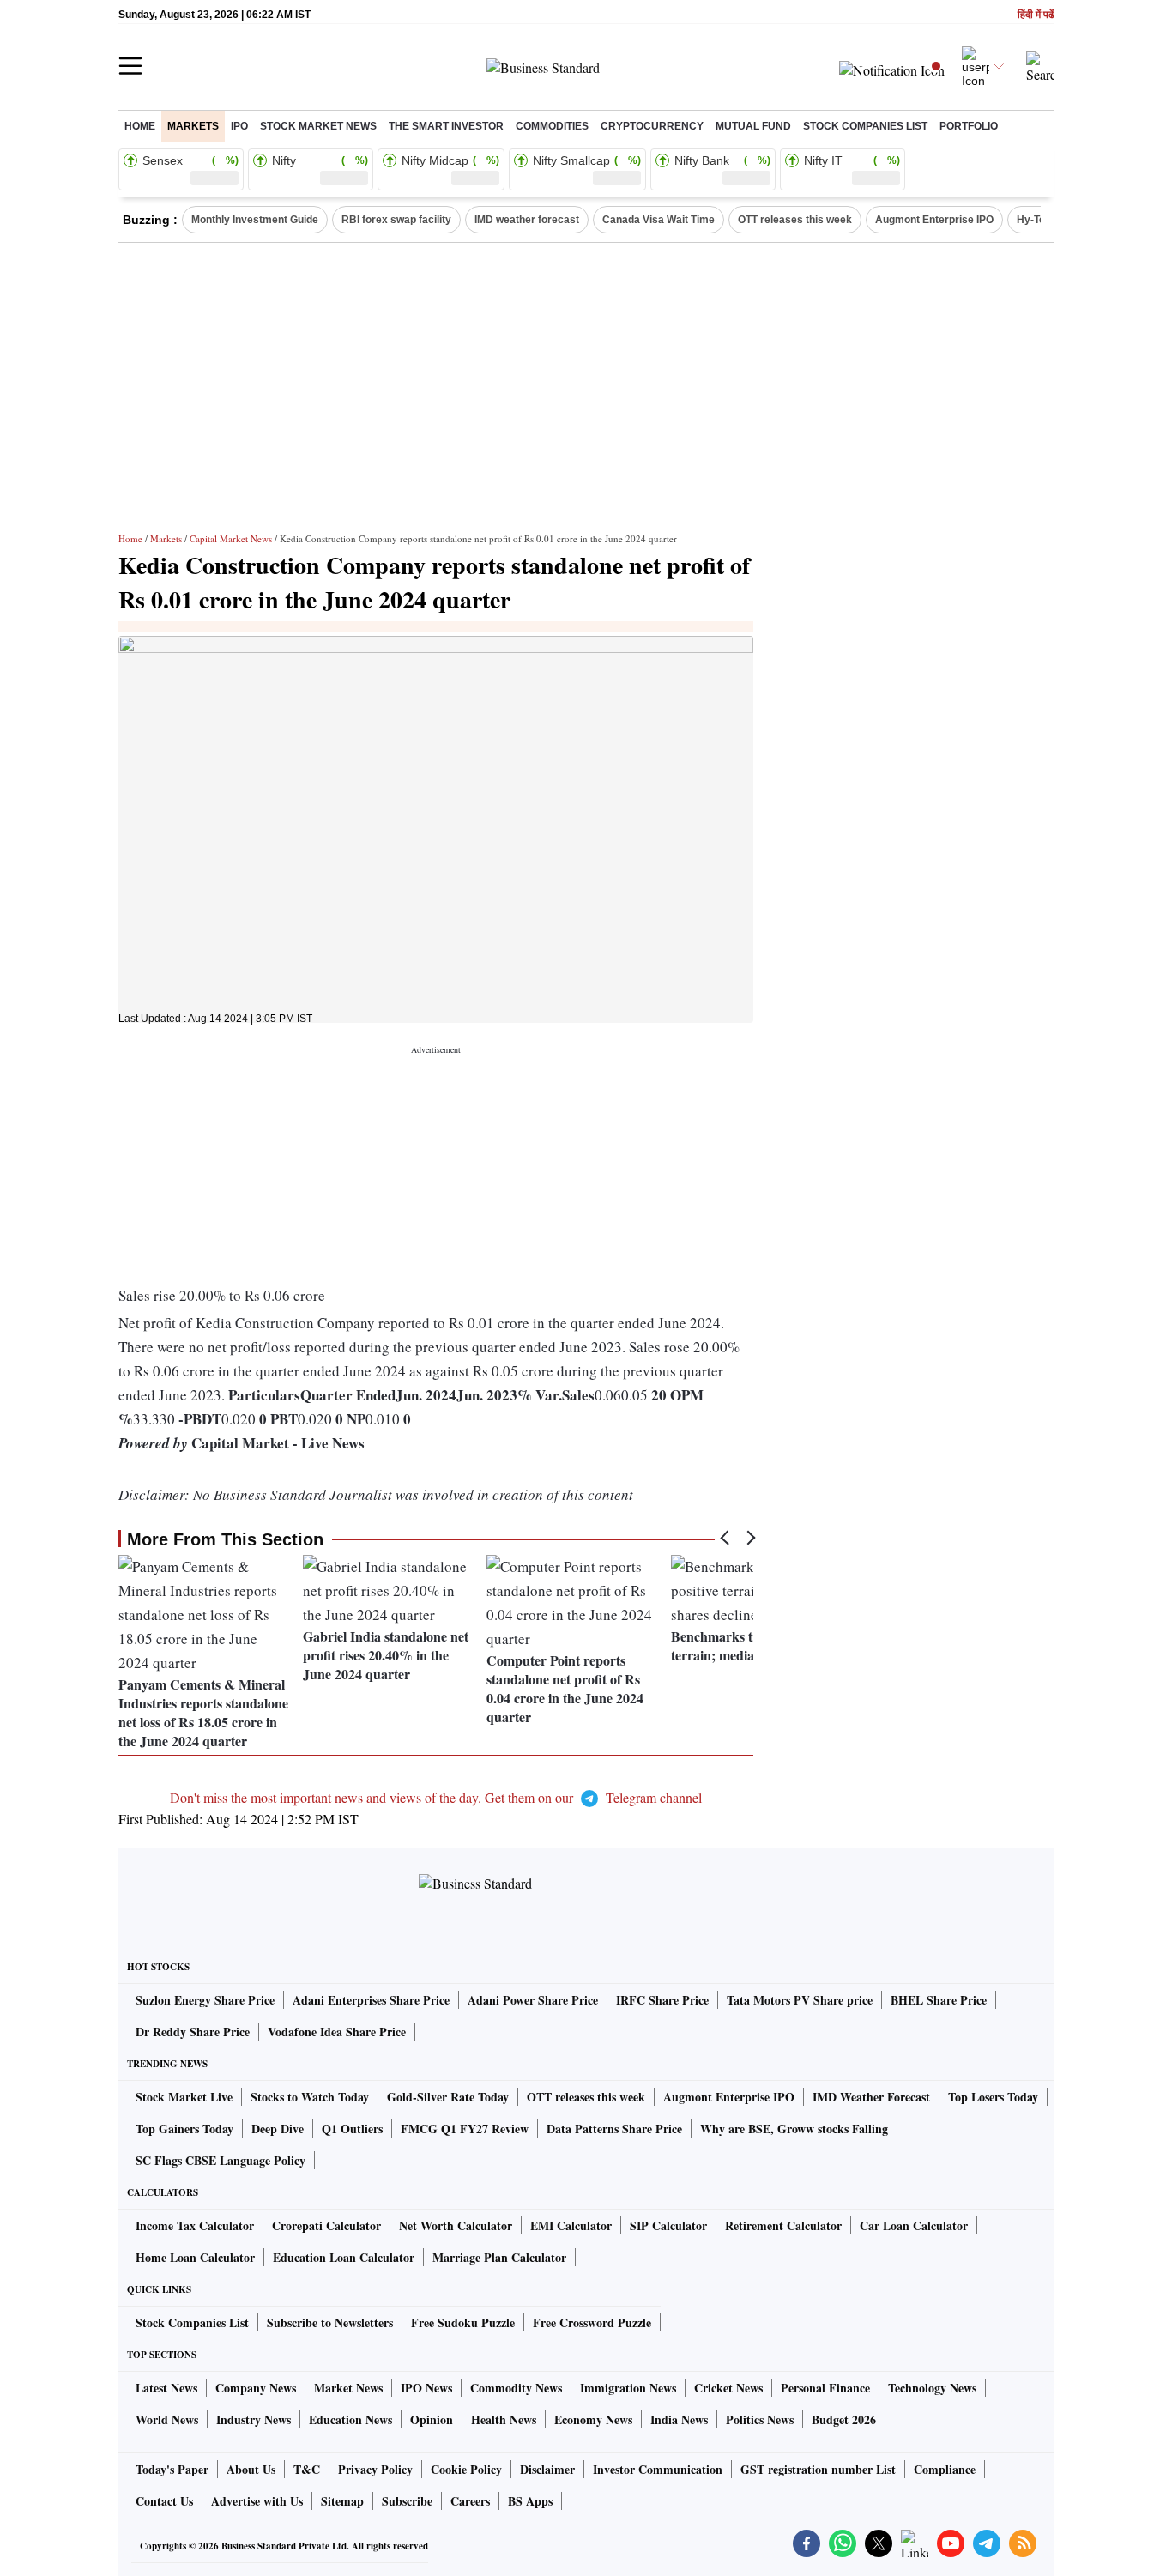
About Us (251, 2469)
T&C (307, 2469)
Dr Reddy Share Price (193, 2032)
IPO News (426, 2388)
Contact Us (164, 2501)
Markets (193, 126)
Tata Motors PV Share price (800, 2000)
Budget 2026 (844, 2419)
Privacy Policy (375, 2469)
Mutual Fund (753, 126)
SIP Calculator (668, 2225)
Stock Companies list (865, 126)
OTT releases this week (795, 220)
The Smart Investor (446, 126)
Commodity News (516, 2388)
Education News (350, 2419)
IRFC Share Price (662, 2000)
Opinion (432, 2419)
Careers (470, 2501)
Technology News (932, 2388)
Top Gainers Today (184, 2129)
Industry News (254, 2419)
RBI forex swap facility (396, 220)
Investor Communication (658, 2469)
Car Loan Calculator (914, 2225)
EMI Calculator (571, 2225)
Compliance (945, 2469)
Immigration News (628, 2388)
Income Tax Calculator (195, 2225)
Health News (504, 2419)
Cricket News (728, 2388)
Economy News (593, 2419)
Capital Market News (231, 538)
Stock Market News (318, 126)
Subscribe (407, 2501)
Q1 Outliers (352, 2129)
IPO (239, 126)
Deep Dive (278, 2129)
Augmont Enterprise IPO (934, 220)
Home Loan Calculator (195, 2257)
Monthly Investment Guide (255, 220)
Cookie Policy (466, 2469)
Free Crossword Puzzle (592, 2322)
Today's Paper (172, 2469)
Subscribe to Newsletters (330, 2322)
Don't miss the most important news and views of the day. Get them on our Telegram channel (436, 1797)
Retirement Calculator (783, 2225)
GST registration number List (818, 2469)
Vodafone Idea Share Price (337, 2032)
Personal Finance (825, 2388)
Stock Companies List (192, 2322)
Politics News (760, 2419)
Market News (348, 2388)
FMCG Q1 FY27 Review (465, 2129)
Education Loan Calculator (344, 2257)
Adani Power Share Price (533, 2000)
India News (679, 2419)
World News (167, 2419)
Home (140, 126)
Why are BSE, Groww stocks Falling (794, 2129)
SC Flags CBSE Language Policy (221, 2160)
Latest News (166, 2388)
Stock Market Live (184, 2097)
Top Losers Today (993, 2097)
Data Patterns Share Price (614, 2129)
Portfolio (969, 126)
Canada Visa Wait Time (658, 220)
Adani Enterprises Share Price (371, 2000)
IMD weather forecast (527, 220)
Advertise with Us (257, 2501)
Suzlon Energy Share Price (205, 2000)
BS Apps (530, 2501)
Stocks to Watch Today (310, 2097)
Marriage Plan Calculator (499, 2257)
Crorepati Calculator (326, 2225)
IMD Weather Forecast (871, 2097)
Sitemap (342, 2501)
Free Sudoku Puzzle (463, 2322)
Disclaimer (547, 2469)
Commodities (552, 126)
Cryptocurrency (652, 126)
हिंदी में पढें (1036, 15)
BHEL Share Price (939, 2000)
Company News (256, 2388)
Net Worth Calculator (456, 2225)
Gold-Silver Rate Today (448, 2097)
